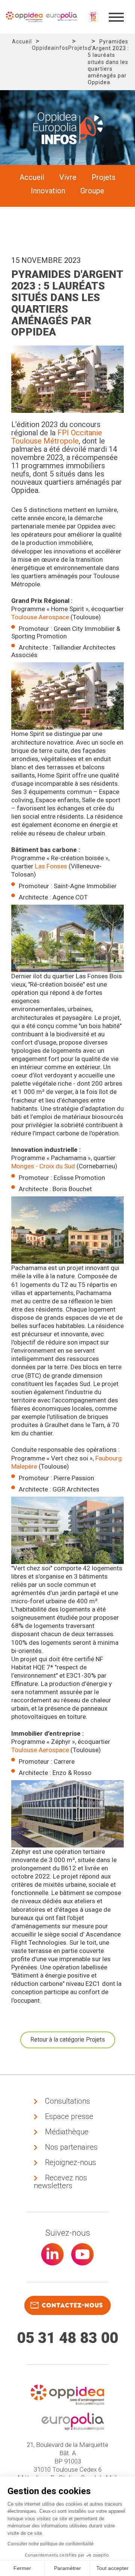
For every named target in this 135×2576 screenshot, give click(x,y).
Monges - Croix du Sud (43, 1166)
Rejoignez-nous (70, 2162)
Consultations (67, 2101)
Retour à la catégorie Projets (68, 2040)
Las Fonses (51, 866)
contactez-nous (72, 2305)
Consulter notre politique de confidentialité (51, 2544)
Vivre (68, 177)
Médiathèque (67, 2132)
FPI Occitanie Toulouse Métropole (57, 437)
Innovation (48, 191)
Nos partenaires (71, 2147)
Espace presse (69, 2116)
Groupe (92, 191)
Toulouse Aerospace (40, 617)
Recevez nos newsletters (60, 2182)
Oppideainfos (50, 48)
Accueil (22, 42)
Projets (78, 48)
